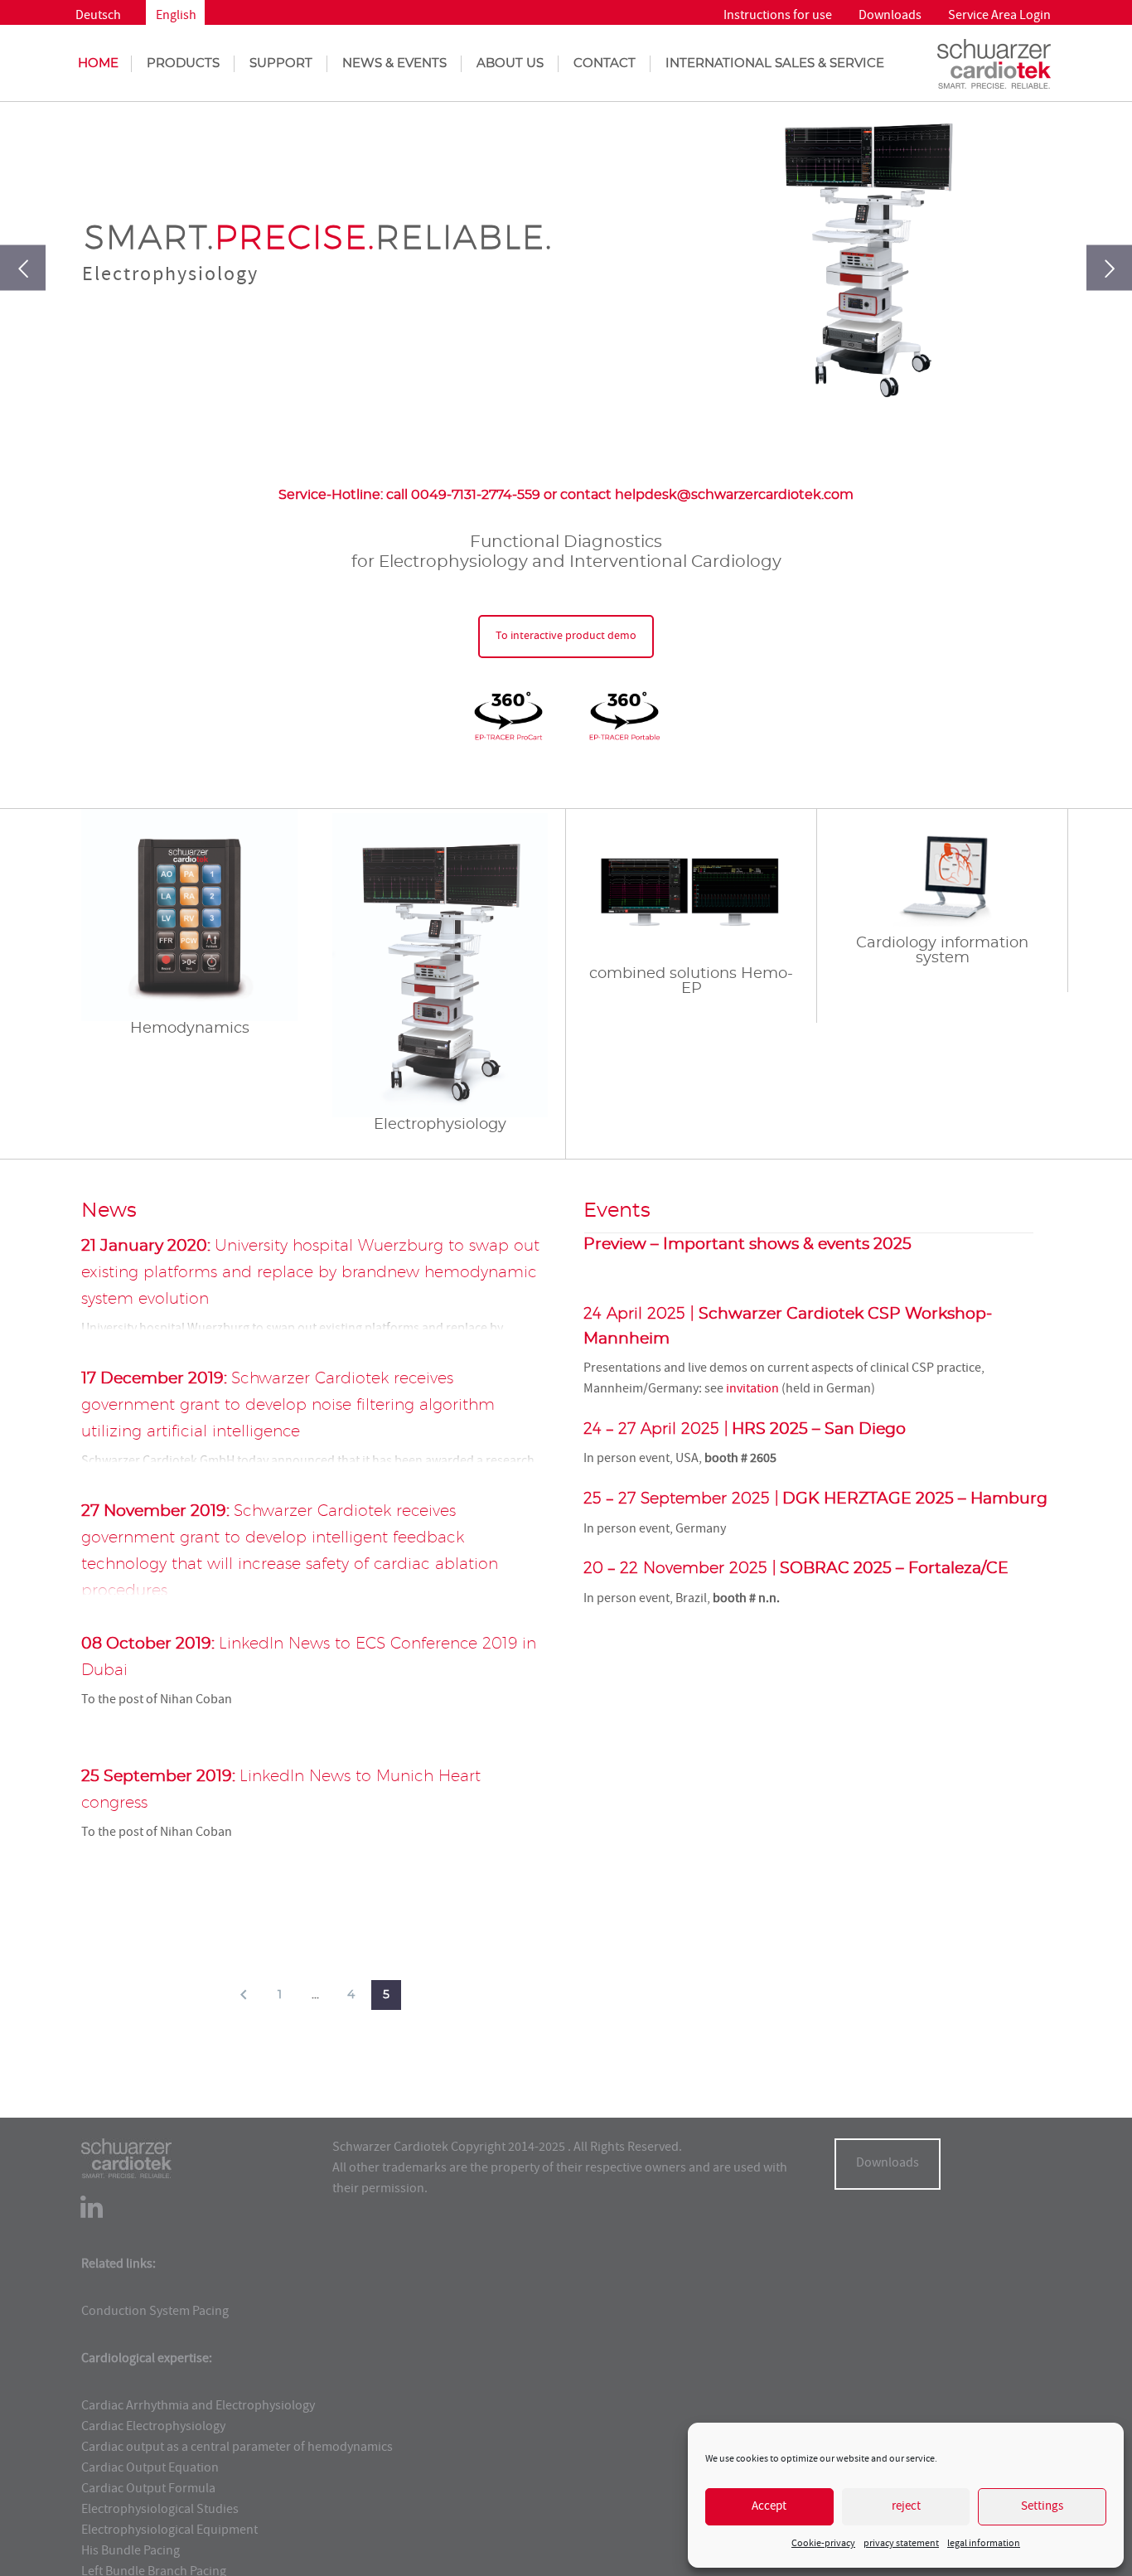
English (176, 17)
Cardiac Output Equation (150, 2469)
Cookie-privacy (823, 2544)
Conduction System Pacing (155, 2312)
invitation (752, 1390)
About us (510, 63)
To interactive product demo (566, 637)
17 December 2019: (288, 1405)
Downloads (890, 17)
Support (281, 63)
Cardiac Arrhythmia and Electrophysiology (198, 2407)
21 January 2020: (310, 1273)
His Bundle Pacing (131, 2552)
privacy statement (901, 2544)
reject (906, 2507)
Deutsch (98, 17)
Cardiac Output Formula (148, 2490)
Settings (1042, 2507)
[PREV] (244, 1995)
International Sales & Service (775, 63)
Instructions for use (778, 17)
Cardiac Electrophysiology (153, 2428)
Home (98, 63)
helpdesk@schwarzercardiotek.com (734, 495)
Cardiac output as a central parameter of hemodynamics (237, 2448)
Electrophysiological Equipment (169, 2531)
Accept (769, 2507)
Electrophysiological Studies (160, 2511)
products (183, 63)
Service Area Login (999, 17)
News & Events (394, 63)
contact (605, 63)
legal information (984, 2544)
